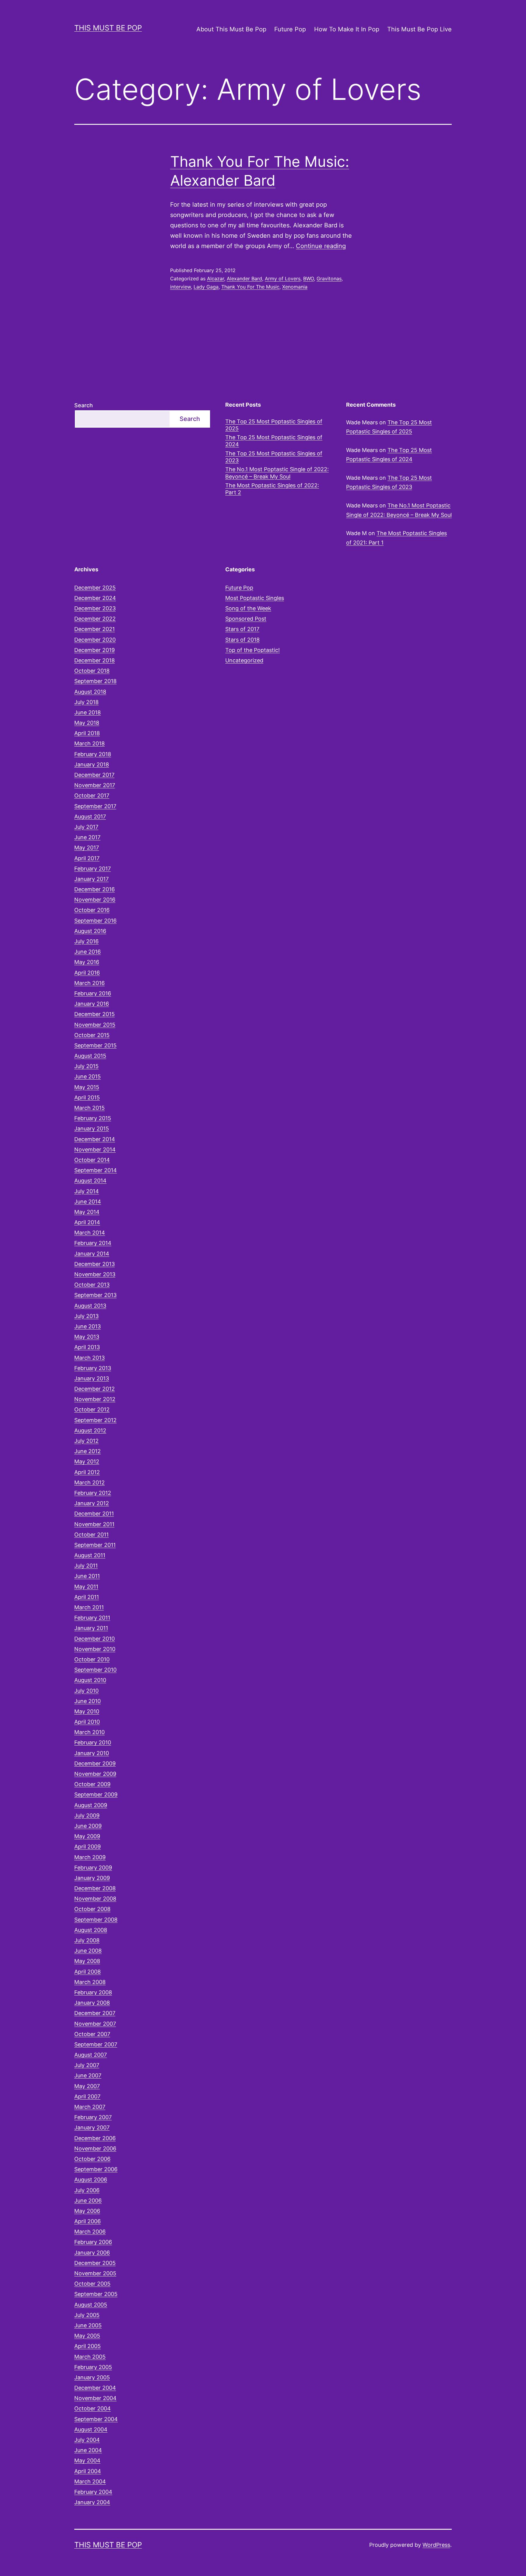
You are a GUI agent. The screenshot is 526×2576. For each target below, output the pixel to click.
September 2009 (96, 1794)
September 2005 (96, 2294)
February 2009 (93, 1868)
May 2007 (87, 2086)
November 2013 (95, 1274)
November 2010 (95, 1649)
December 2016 (95, 889)
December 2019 (95, 650)
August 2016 (90, 931)
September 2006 (96, 2169)
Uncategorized (244, 660)
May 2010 (87, 1711)
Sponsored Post (246, 619)
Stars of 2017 (242, 629)
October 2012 (92, 1409)
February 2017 (93, 869)
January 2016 (92, 1004)
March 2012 (89, 1483)
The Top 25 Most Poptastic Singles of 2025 (274, 425)
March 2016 (89, 983)
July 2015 (86, 1066)
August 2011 (90, 1555)
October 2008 (92, 1909)
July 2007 (87, 2065)
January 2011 (91, 1628)
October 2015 (92, 1035)
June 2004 (88, 2450)
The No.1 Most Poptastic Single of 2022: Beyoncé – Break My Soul (277, 473)
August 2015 (90, 1056)
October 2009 (92, 1784)
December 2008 (95, 1888)
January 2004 (92, 2502)
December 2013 (95, 1264)
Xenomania (295, 287)
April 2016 (87, 973)
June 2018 (88, 712)
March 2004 (90, 2481)
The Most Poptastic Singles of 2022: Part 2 (272, 489)
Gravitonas (329, 279)
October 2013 (92, 1285)
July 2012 (86, 1441)
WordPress (436, 2545)
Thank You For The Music (250, 287)
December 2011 (94, 1514)
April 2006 (88, 2221)
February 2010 (93, 1742)
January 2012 (92, 1503)
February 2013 (93, 1368)
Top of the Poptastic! (252, 650)
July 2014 (87, 1191)
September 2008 (96, 1920)
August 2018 (90, 692)
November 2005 (95, 2273)
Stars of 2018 (242, 640)
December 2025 (95, 588)
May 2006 (87, 2211)
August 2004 (91, 2429)
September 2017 (95, 806)
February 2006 (93, 2242)
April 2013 (87, 1347)
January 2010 (92, 1753)
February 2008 (93, 1992)
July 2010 (86, 1691)
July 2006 (87, 2190)
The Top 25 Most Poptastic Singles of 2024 (274, 441)
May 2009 (87, 1836)
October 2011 (91, 1535)
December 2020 (95, 640)
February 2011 (92, 1618)
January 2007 (92, 2127)
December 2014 (95, 1139)
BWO (309, 279)
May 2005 (87, 2336)
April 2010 (87, 1722)
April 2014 (87, 1222)
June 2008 (88, 1951)
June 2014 (88, 1202)
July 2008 (87, 1940)
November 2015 (95, 1025)
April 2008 (88, 1972)
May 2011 (86, 1587)
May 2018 (87, 723)
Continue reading (321, 246)
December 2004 (95, 2388)
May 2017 (87, 848)
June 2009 (88, 1826)
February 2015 (93, 1118)
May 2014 (87, 1212)
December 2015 (95, 1014)
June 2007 (88, 2075)
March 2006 (90, 2232)
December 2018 (95, 660)
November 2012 (95, 1399)
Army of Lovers (283, 279)
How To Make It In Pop (347, 29)
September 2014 (96, 1170)
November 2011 (94, 1524)
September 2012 (95, 1420)
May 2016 (87, 962)
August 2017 (90, 817)
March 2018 (89, 743)
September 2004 (96, 2419)
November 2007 (95, 2024)
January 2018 (92, 764)
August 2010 (90, 1680)
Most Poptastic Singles (255, 598)
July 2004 (87, 2440)
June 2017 (87, 837)
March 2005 (90, 2357)
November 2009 (95, 1774)
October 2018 (92, 671)
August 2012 (90, 1430)
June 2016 (88, 952)
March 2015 (89, 1108)
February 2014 (93, 1243)
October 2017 (92, 796)
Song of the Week (248, 608)
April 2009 (88, 1847)
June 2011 (87, 1576)
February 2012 (93, 1493)
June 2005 (88, 2325)
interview (181, 287)
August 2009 (91, 1805)
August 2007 (91, 2055)
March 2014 (90, 1233)
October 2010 (92, 1659)
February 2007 (93, 2117)
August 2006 (91, 2180)
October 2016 (92, 910)
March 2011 (89, 1607)
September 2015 (95, 1045)
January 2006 (92, 2253)
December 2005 (95, 2263)
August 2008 (91, 1930)
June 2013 (88, 1326)
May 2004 (87, 2460)
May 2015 (87, 1087)
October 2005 (92, 2284)
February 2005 (93, 2367)
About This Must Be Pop (231, 29)
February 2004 (93, 2492)
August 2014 (90, 1181)
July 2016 (86, 941)
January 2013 (92, 1378)
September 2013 (95, 1295)
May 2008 (87, 1961)
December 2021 (95, 629)
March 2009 (90, 1857)
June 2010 (88, 1701)
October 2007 (92, 2034)
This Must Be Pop (108, 28)
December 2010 (95, 1639)
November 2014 (95, 1150)
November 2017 (95, 785)
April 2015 (87, 1097)
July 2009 (87, 1815)
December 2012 (95, 1389)
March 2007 (90, 2107)
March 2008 (90, 1982)
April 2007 (87, 2096)
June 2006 (88, 2201)
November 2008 (95, 1899)
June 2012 (88, 1451)
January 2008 (92, 2003)
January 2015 (92, 1129)
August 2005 (91, 2305)
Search (84, 405)
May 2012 (87, 1461)
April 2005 (88, 2346)
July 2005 (87, 2315)
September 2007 (96, 2044)
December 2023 (95, 608)
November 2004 (95, 2398)
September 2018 (95, 681)
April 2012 (87, 1472)
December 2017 (94, 775)
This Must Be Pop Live (419, 29)
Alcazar (216, 279)
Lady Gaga (206, 287)
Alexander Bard (244, 279)
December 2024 (95, 598)
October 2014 (92, 1160)
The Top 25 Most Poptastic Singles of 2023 (274, 457)
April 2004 (88, 2471)
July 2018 (86, 702)
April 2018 (87, 733)
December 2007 (95, 2013)
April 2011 (87, 1597)
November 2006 (95, 2148)
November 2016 (95, 900)
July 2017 (86, 827)
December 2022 (95, 619)
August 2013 (90, 1306)
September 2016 (95, 921)
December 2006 (95, 2138)
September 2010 (95, 1670)
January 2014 (92, 1254)
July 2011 (86, 1566)
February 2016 (93, 993)
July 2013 (86, 1316)
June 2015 (88, 1076)
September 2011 (95, 1545)
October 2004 (93, 2408)
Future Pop (290, 29)
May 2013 (87, 1337)
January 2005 (92, 2377)
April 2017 (87, 858)
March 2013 (89, 1358)
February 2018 (93, 754)
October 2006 (92, 2159)
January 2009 (92, 1878)
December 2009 (95, 1763)
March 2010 (89, 1732)
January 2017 (91, 879)
